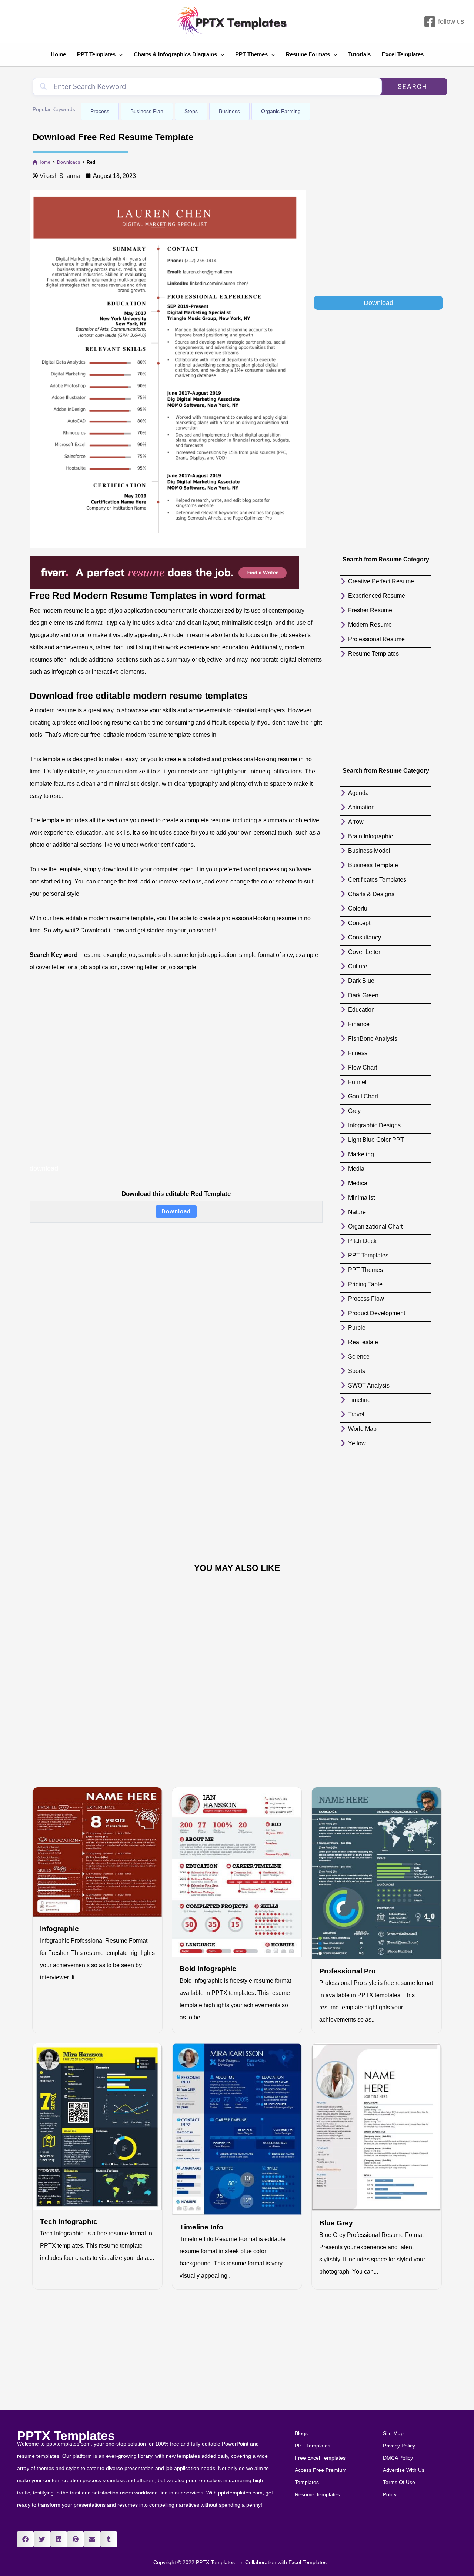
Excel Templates (403, 54)
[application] (119, 54)
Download (176, 1211)
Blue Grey (336, 2223)
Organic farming (281, 111)
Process (100, 111)
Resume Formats (308, 54)
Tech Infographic (69, 2222)
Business (229, 111)
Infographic (59, 1929)
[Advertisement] (378, 242)
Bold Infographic (208, 1969)
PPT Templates (96, 54)
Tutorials (359, 54)
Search (413, 87)
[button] (25, 2539)
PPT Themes (251, 54)
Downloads (69, 162)
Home (58, 54)
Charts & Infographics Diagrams (175, 54)
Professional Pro (348, 1971)
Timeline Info (201, 2227)
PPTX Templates (66, 2436)
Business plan (147, 111)
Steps (191, 111)
